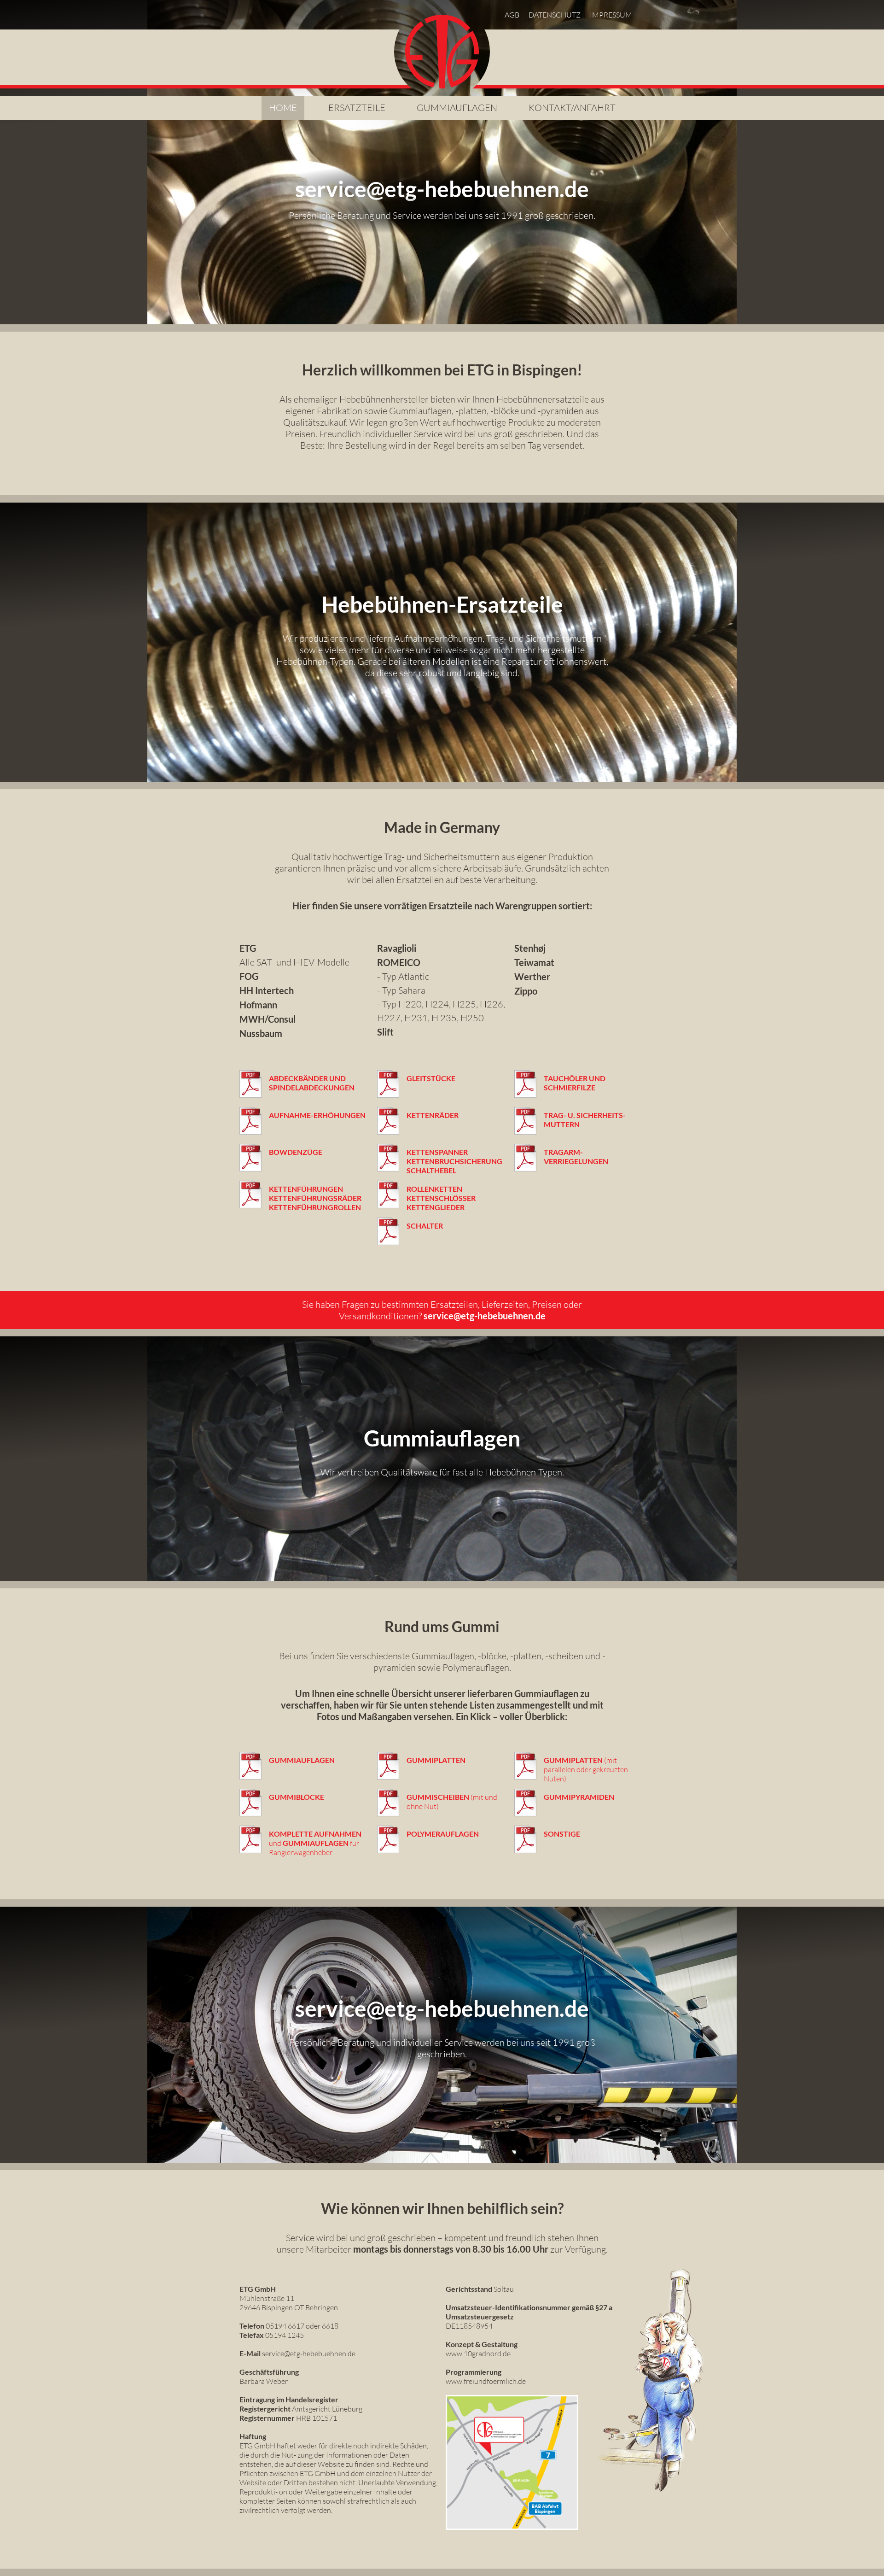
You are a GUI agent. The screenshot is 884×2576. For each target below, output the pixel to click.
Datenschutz (555, 15)
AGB (512, 15)
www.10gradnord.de (478, 2354)
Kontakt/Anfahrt (572, 108)
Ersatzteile (357, 108)
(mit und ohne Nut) (452, 1802)
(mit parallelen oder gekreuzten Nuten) (586, 1769)
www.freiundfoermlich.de (486, 2381)
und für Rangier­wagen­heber (315, 1843)
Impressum (611, 15)
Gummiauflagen (457, 108)
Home (283, 108)
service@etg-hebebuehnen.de (485, 1316)
